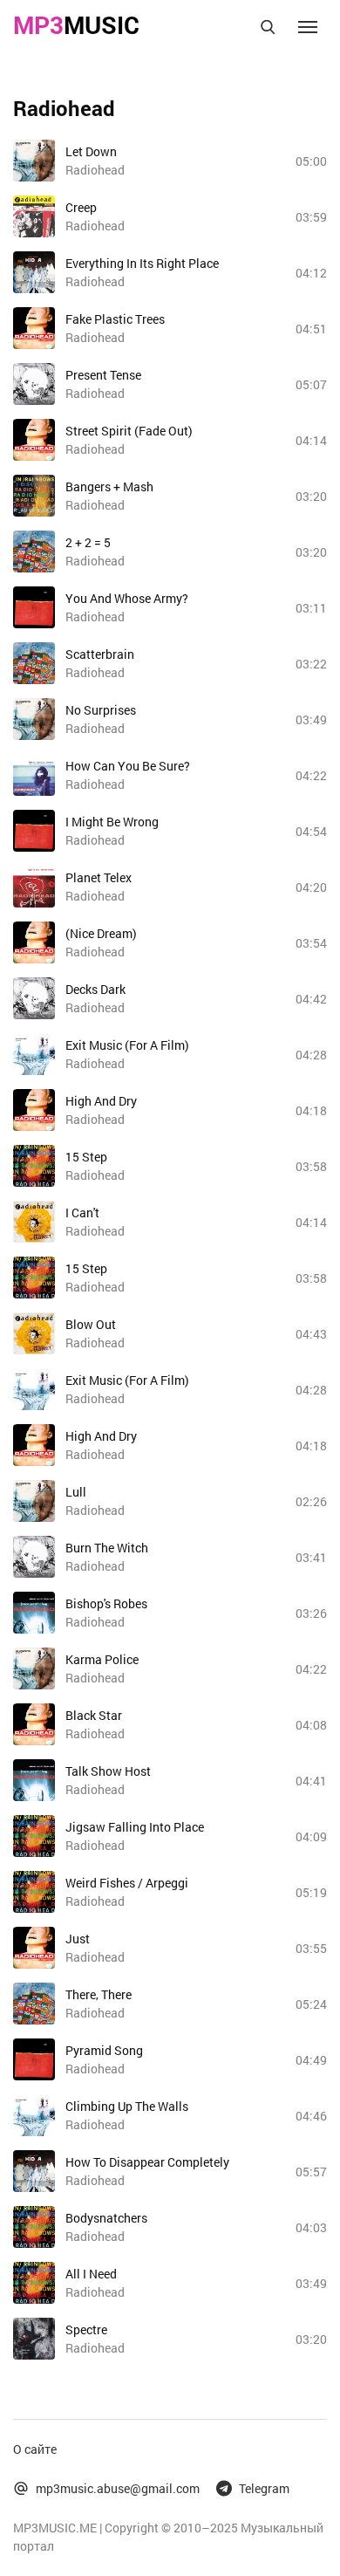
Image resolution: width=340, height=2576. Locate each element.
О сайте (35, 2449)
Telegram (264, 2488)
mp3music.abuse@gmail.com (118, 2488)
